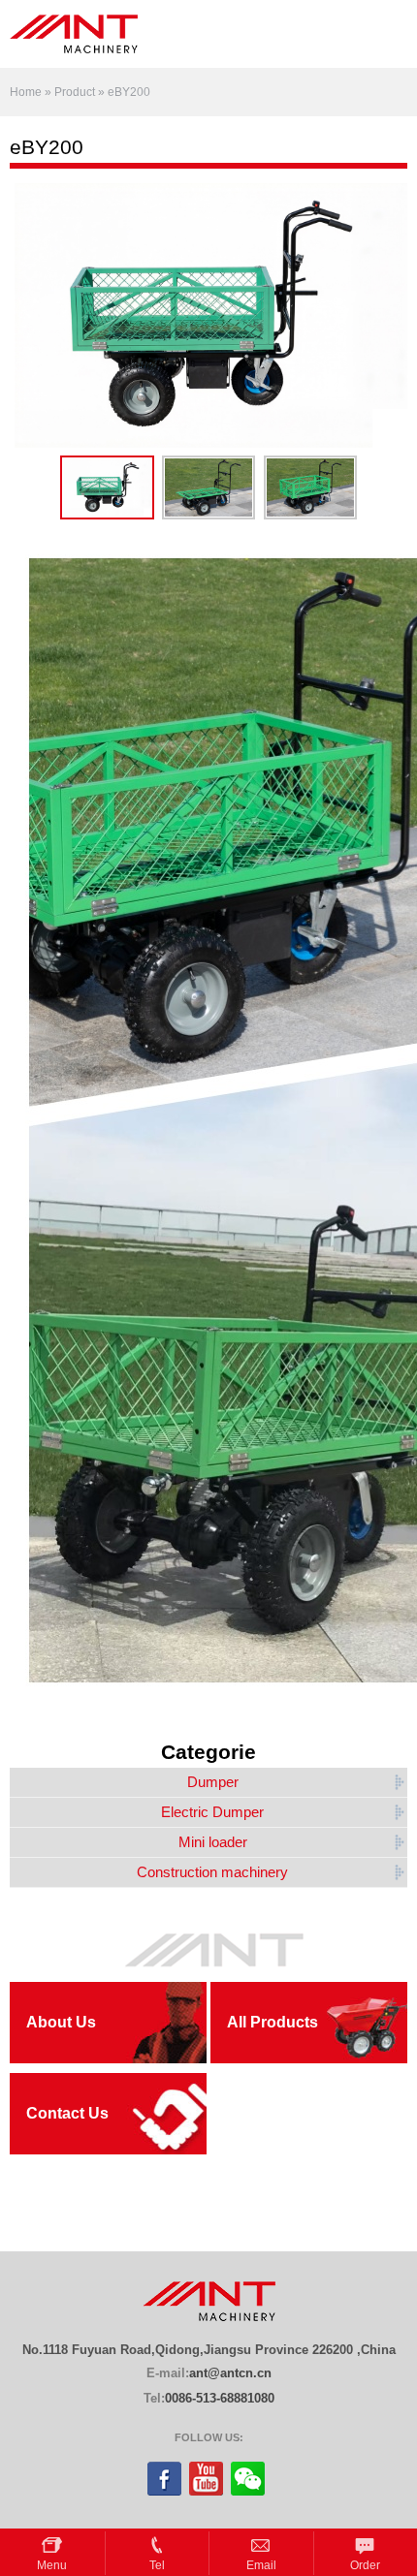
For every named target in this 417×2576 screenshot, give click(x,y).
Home (26, 92)
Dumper (213, 1782)
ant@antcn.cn (230, 2373)
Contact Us (67, 2113)
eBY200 (129, 92)
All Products (273, 2022)
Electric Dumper (212, 1812)
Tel (157, 2565)
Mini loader (213, 1842)
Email (261, 2565)
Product (75, 92)
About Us (61, 2022)
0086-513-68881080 (220, 2398)
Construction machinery (212, 1872)
